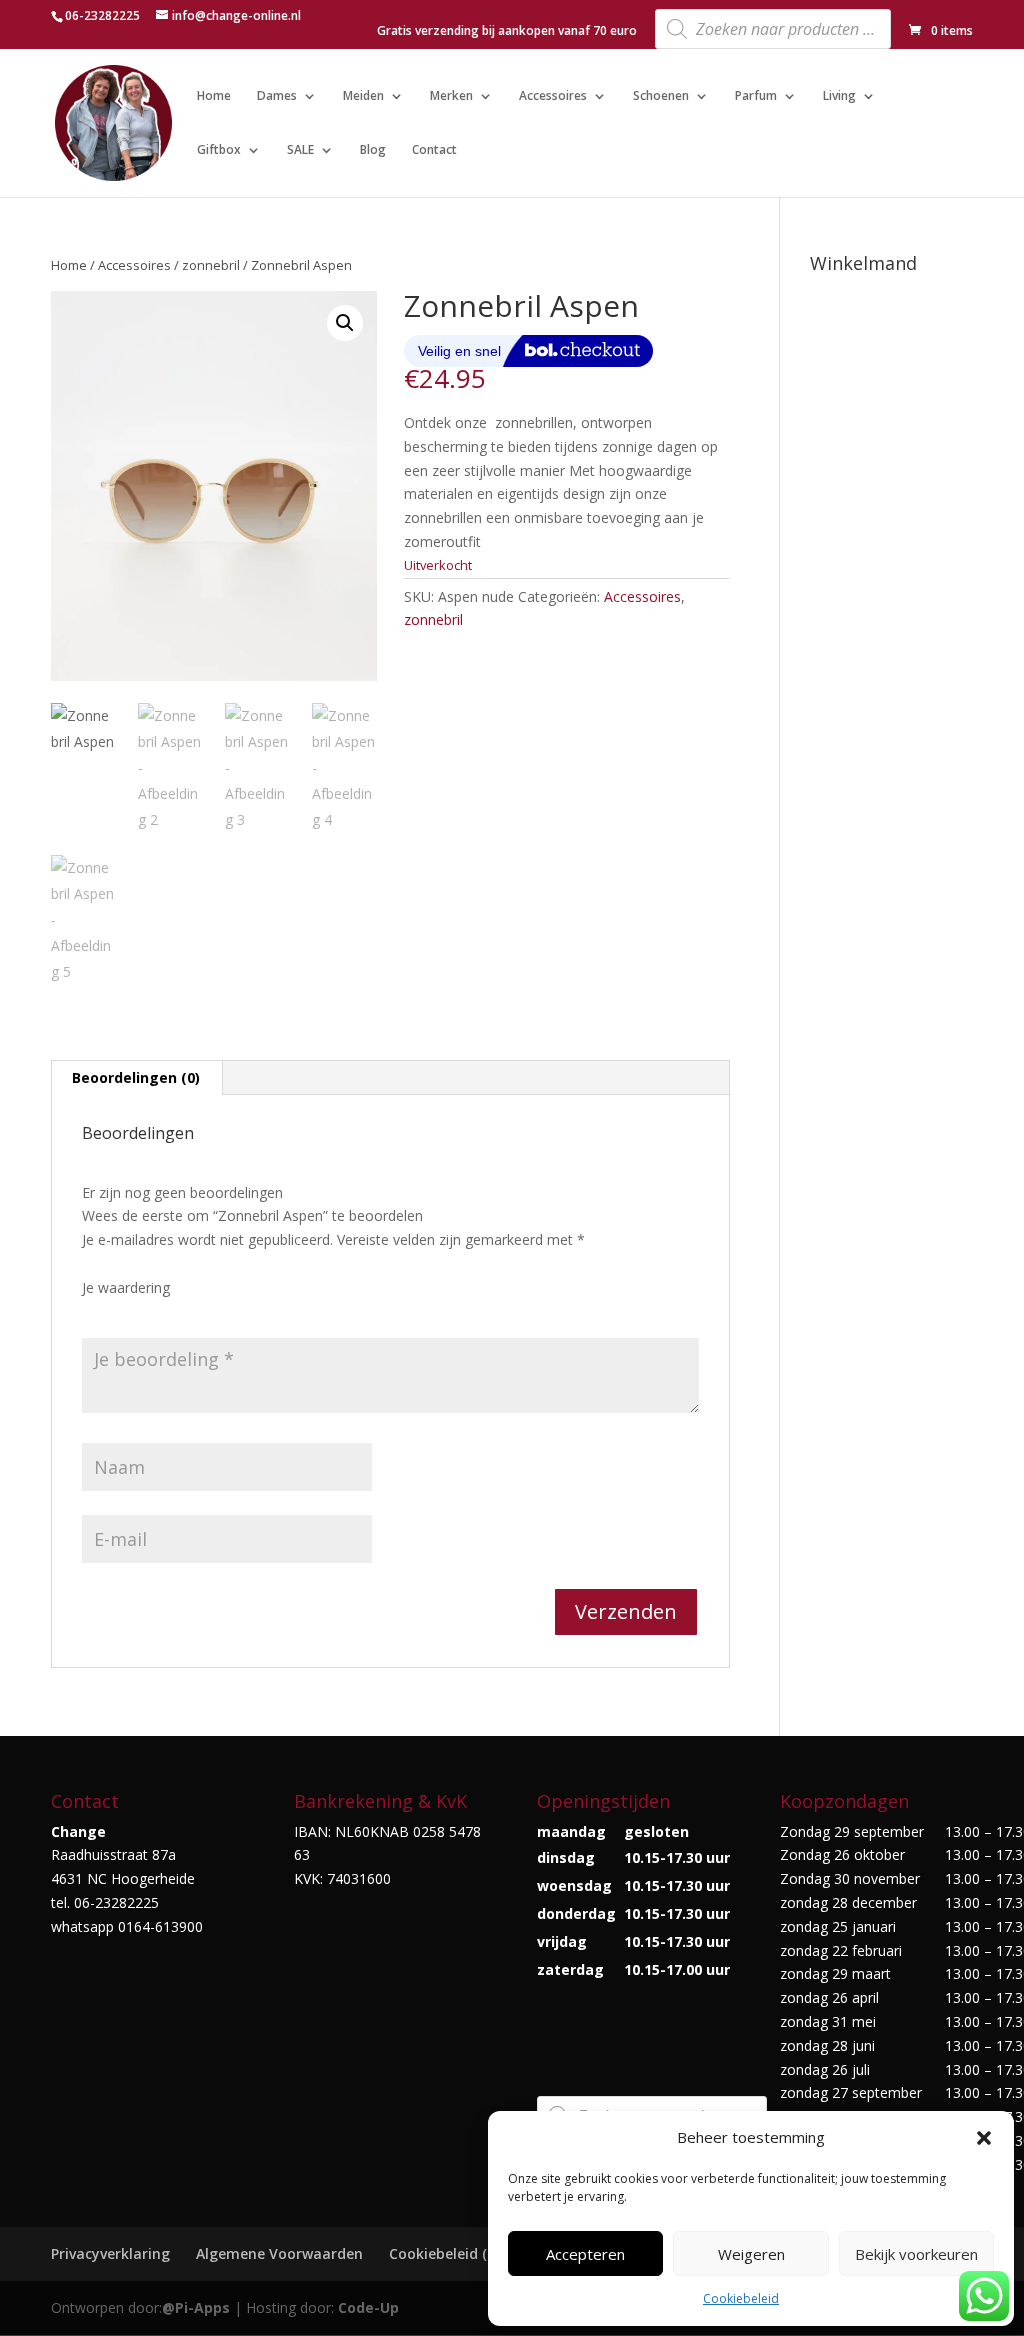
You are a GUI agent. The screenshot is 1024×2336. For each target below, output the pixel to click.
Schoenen (661, 96)
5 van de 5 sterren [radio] (206, 1312)
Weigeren (751, 2254)
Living (839, 96)
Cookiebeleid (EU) (449, 2253)
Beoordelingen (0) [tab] (136, 1077)
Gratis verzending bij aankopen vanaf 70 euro (507, 32)
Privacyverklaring (110, 2253)
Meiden (363, 96)
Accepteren (585, 2254)
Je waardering (126, 1287)
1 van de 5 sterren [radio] (94, 1312)
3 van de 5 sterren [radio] (150, 1312)
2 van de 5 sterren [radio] (122, 1312)
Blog (373, 150)
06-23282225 (102, 15)
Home (214, 96)
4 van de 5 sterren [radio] (178, 1312)
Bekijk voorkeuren (916, 2254)
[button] (984, 2138)
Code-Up (368, 2307)
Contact (434, 150)
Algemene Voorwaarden (279, 2253)
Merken (451, 96)
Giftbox (219, 150)
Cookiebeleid (741, 2298)
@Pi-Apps (196, 2307)
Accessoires (553, 96)
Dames (277, 96)
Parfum (756, 96)
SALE (300, 150)
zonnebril (211, 265)
